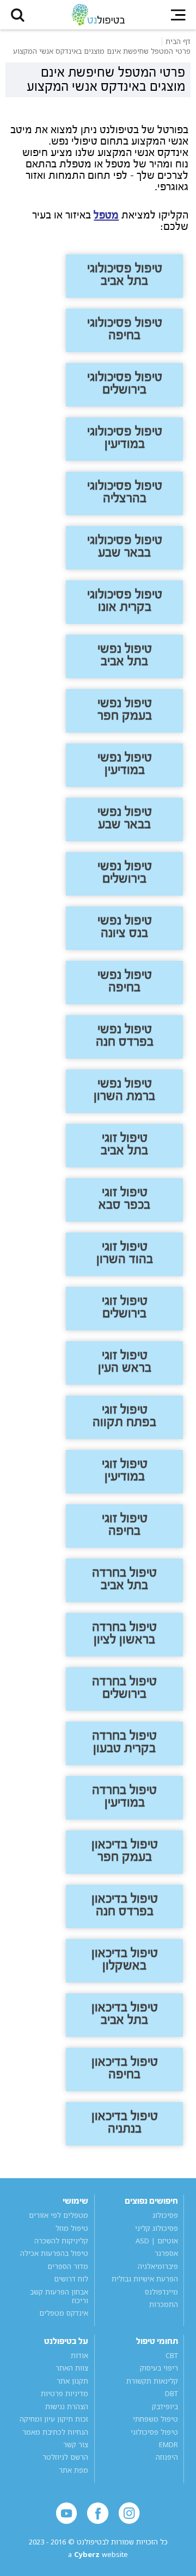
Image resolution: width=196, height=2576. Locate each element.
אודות (79, 2355)
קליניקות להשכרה (61, 2241)
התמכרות (163, 2304)
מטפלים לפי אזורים (59, 2215)
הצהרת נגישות (67, 2406)
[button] (18, 15)
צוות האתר (72, 2368)
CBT (171, 2355)
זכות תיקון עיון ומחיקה (54, 2419)
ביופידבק (165, 2406)
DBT (171, 2393)
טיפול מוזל (72, 2228)
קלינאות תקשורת (152, 2381)
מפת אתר (73, 2470)
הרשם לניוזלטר (65, 2458)
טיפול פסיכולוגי (154, 2432)
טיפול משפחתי (155, 2419)
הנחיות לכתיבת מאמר (55, 2432)
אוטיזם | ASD (157, 2241)
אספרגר (166, 2254)
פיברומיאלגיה (158, 2266)
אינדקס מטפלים (64, 2313)
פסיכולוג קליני (156, 2228)
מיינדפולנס (161, 2292)
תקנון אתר (72, 2381)
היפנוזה (167, 2458)
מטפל (106, 215)
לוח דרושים (71, 2279)
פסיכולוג (165, 2215)
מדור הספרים (68, 2266)
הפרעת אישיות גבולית (145, 2279)
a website (98, 2555)
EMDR (168, 2444)
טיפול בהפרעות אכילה (54, 2254)
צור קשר (76, 2444)
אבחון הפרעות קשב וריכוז (59, 2296)
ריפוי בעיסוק (159, 2368)
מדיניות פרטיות (65, 2393)
